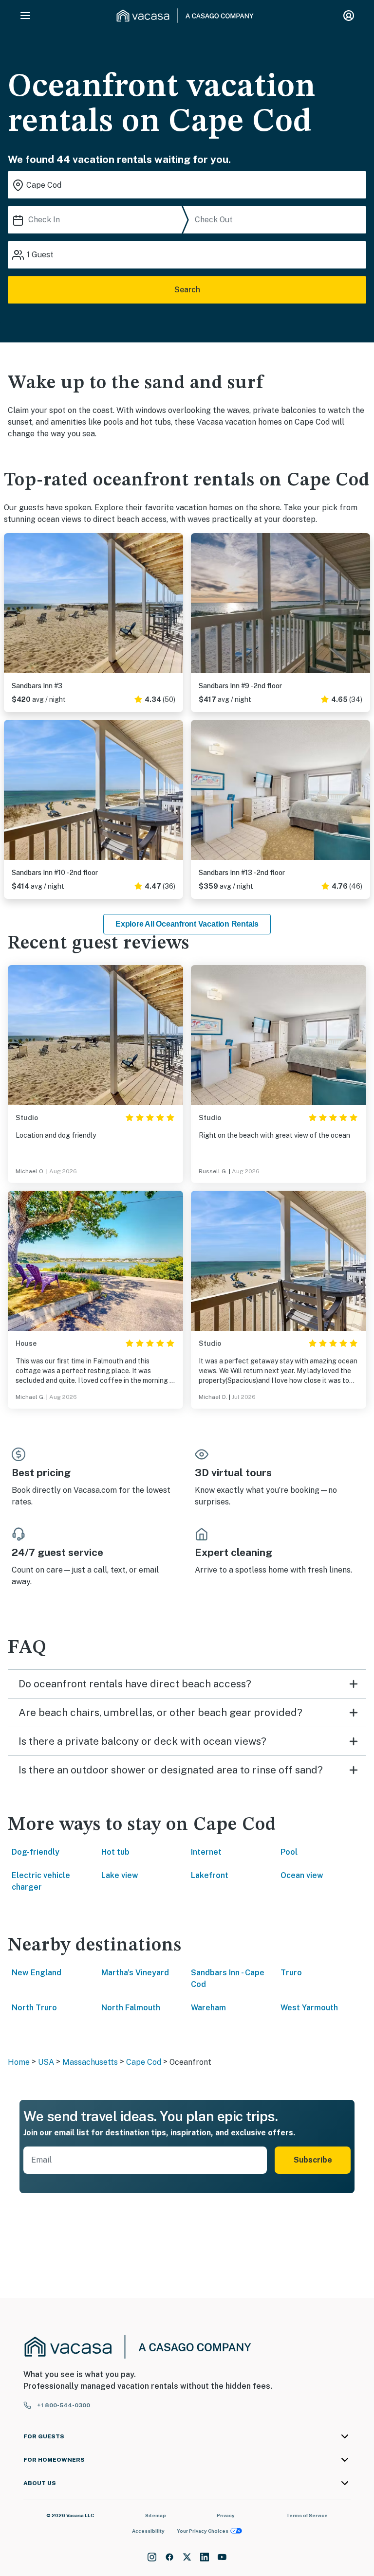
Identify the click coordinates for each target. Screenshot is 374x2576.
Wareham (208, 2008)
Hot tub (115, 1852)
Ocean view (302, 1875)
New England (37, 1973)
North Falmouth (131, 2008)
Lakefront (210, 1875)
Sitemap (156, 2515)
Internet (206, 1852)
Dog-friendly (36, 1852)
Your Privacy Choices (203, 2531)
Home (19, 2062)
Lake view (120, 1875)
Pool (289, 1852)
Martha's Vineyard (135, 1973)
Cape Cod (144, 2062)
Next (175, 605)
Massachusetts (90, 2062)
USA (46, 2062)
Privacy (226, 2515)
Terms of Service (307, 2515)
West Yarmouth (309, 2008)
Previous (12, 605)
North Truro (34, 2008)
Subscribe (313, 2160)
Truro (291, 1973)
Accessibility (148, 2531)
